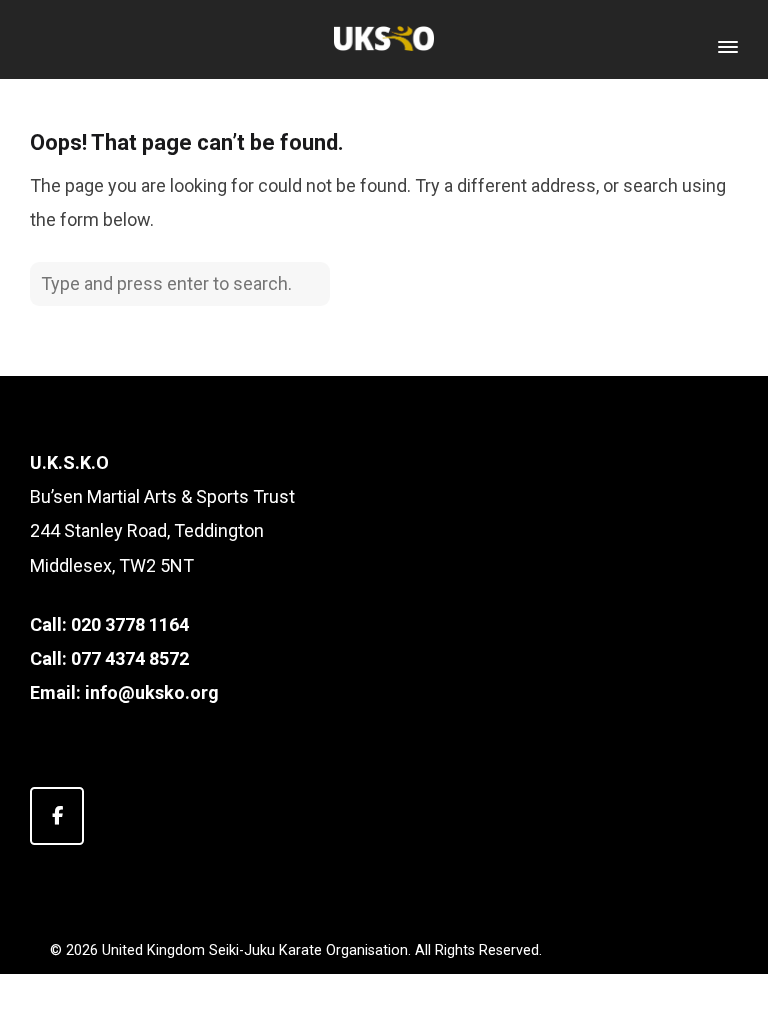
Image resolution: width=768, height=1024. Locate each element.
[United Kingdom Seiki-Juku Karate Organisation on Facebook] (57, 816)
